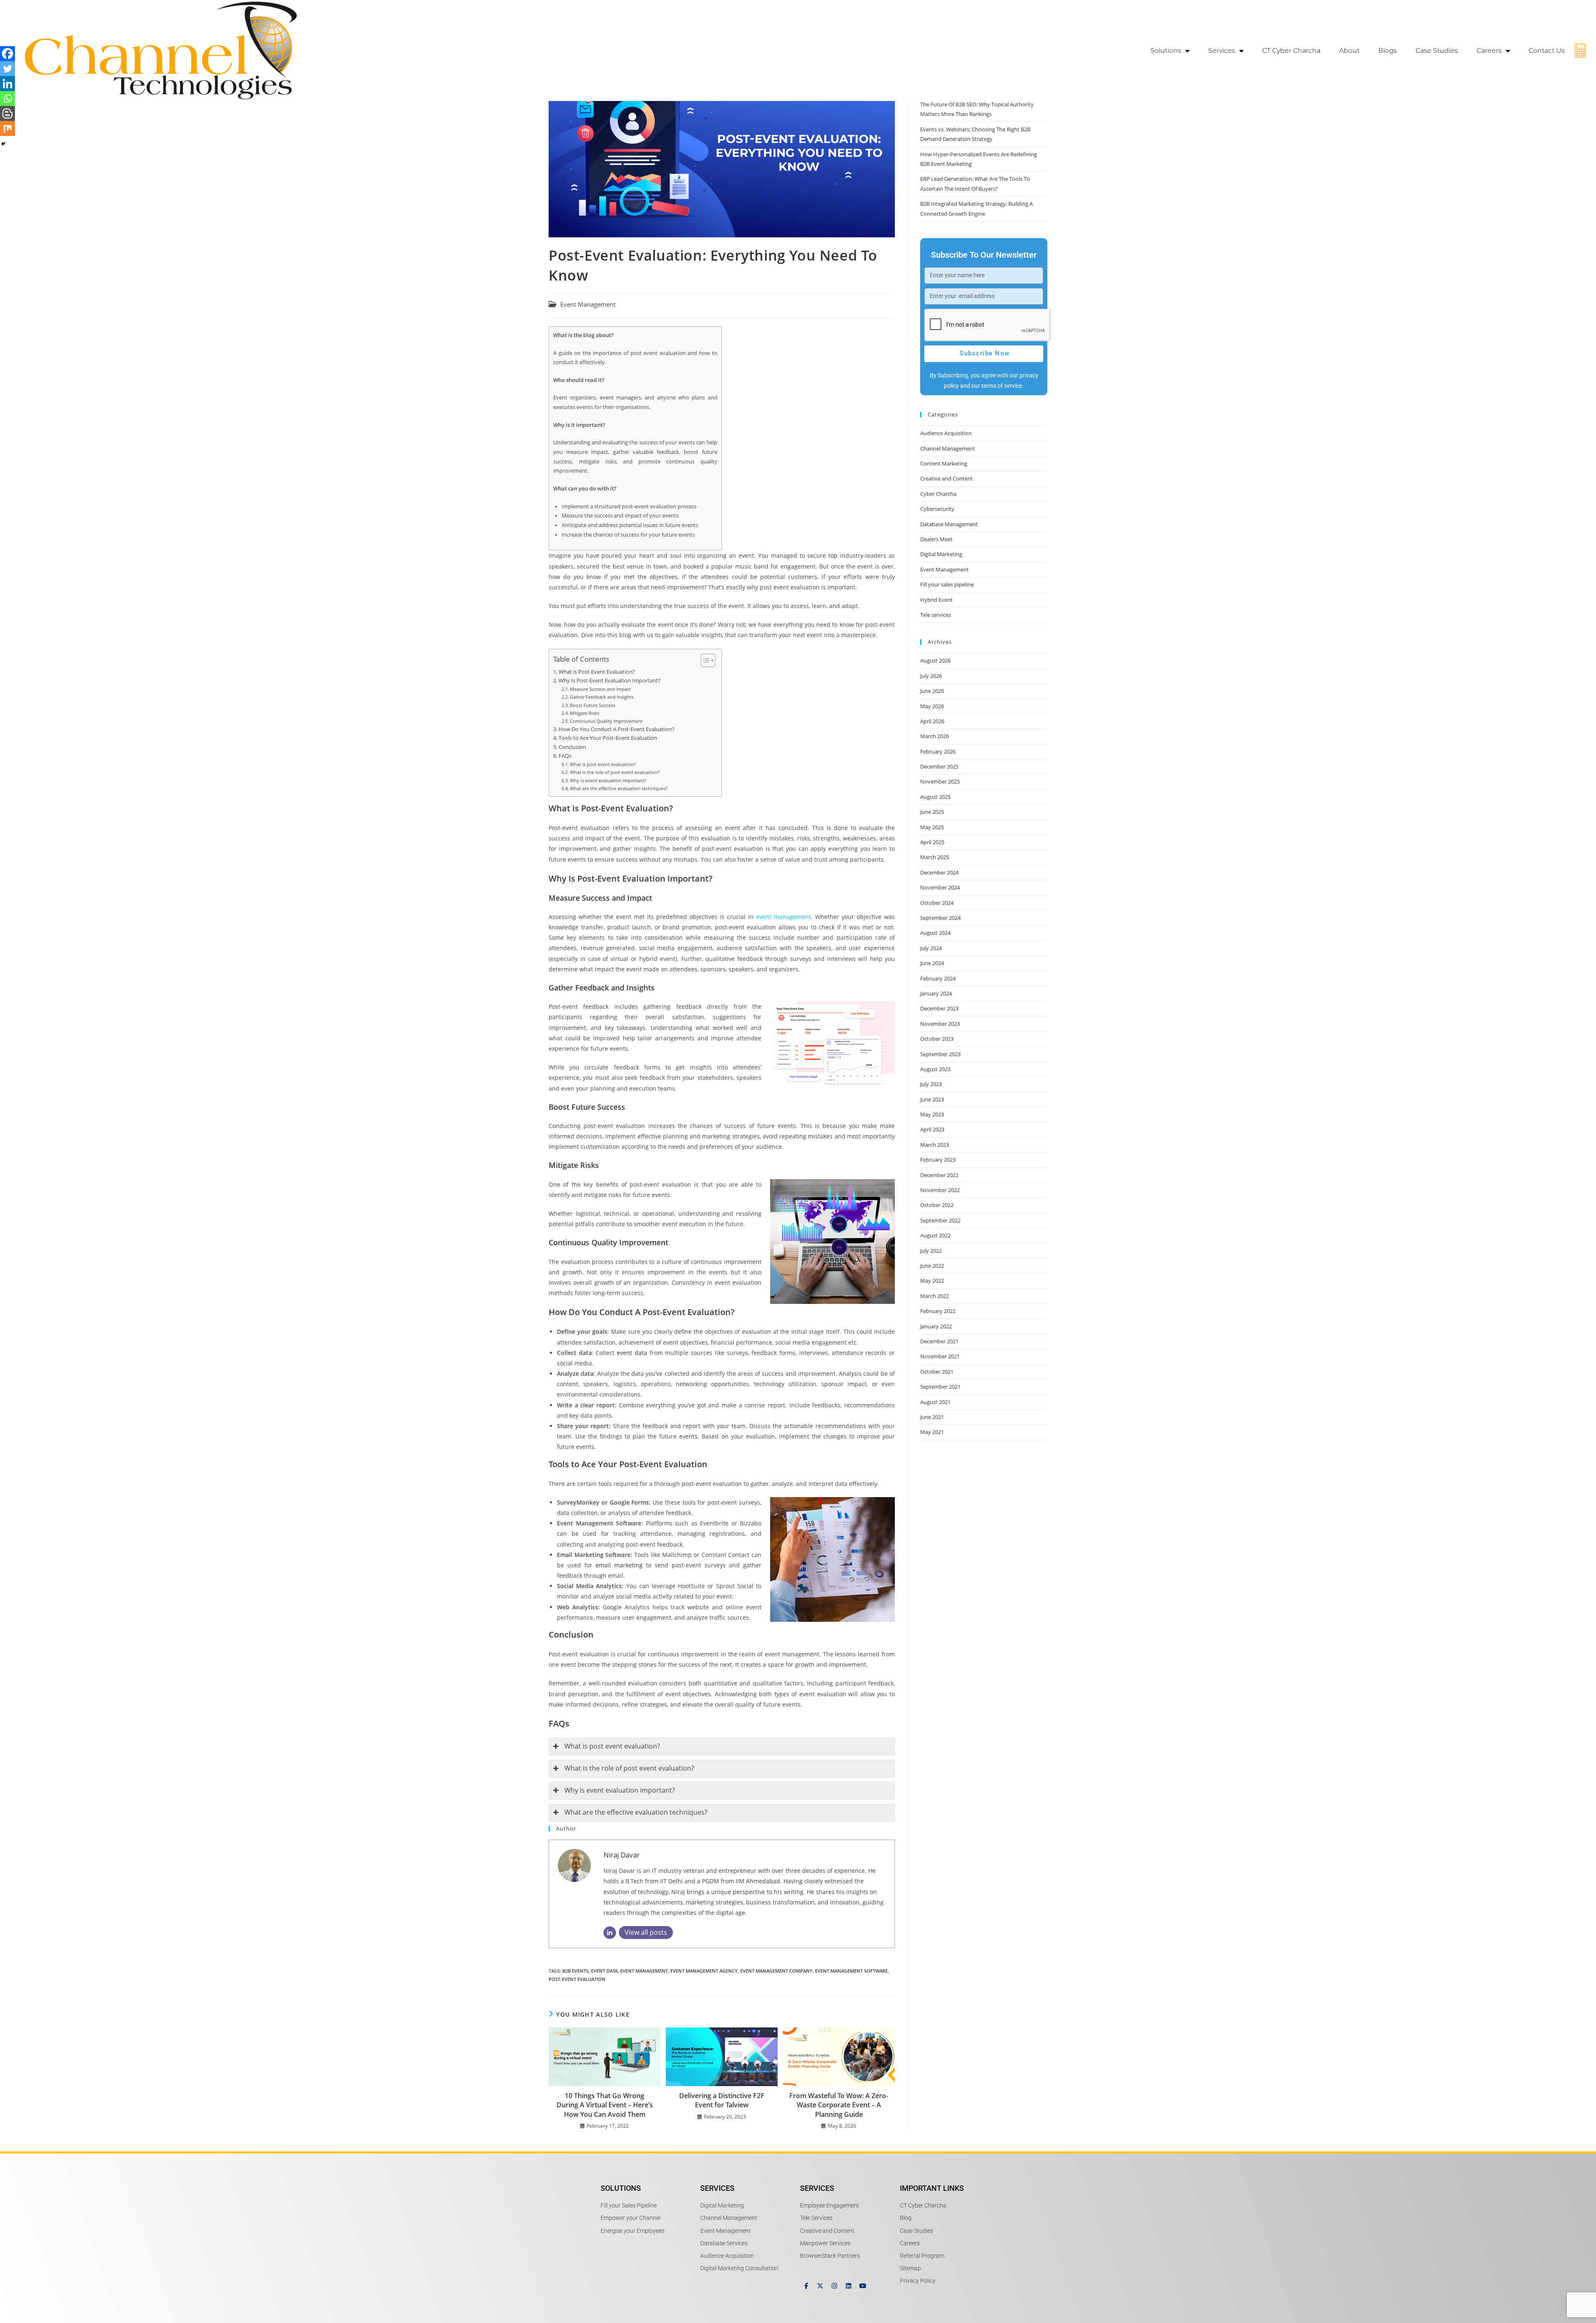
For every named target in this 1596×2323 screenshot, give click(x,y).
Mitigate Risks (585, 713)
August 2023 (935, 1069)
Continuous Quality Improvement (606, 721)
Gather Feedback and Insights (602, 697)
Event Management (588, 304)
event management (783, 917)
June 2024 (932, 963)
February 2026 (938, 751)
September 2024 (940, 918)
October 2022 (937, 1205)
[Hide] (3, 144)
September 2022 (940, 1220)
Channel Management (948, 448)
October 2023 (937, 1039)
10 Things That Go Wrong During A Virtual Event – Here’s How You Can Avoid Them (605, 2105)
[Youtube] (863, 2286)
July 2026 (931, 676)
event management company (776, 1971)
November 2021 (940, 1356)
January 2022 (936, 1326)
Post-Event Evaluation (577, 1979)
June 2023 (932, 1099)
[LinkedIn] (610, 1933)
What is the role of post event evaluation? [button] (629, 1768)
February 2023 (938, 1160)
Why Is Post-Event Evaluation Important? (610, 681)
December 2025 (939, 766)
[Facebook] (7, 54)
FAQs (565, 756)
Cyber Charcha (938, 494)
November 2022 (940, 1190)
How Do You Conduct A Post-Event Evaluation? (617, 729)
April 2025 (932, 842)
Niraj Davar (622, 1855)
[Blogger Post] (7, 113)
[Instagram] (834, 2286)
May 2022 (932, 1281)
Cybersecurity (937, 509)
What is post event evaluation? (603, 764)
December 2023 (939, 1008)
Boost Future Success (592, 705)
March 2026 (935, 736)
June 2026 (932, 691)
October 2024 (937, 903)
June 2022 (932, 1266)
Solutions (1166, 50)
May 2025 (932, 827)
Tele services (936, 615)
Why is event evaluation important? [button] (620, 1790)
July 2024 (931, 948)
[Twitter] (7, 69)
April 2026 (932, 721)
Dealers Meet (936, 539)
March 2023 (935, 1145)
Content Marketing (944, 463)
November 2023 (940, 1024)
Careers (1489, 50)
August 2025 (935, 797)
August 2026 (935, 660)
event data (632, 1353)
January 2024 (936, 993)
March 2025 (935, 857)
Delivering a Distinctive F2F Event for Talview (722, 2100)
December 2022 (939, 1175)
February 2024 (938, 978)
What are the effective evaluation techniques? (619, 788)
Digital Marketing (941, 554)
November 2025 (940, 781)
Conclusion (572, 747)
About (1349, 50)
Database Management (949, 524)
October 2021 (937, 1372)
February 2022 (938, 1311)
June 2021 (932, 1417)
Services (1222, 50)
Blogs (1388, 50)
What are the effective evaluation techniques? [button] (636, 1812)
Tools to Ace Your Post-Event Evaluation (608, 738)
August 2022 (935, 1235)
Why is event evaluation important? (608, 780)
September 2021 (940, 1387)
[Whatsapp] (7, 99)
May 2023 (932, 1114)
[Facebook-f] (806, 2286)
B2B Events (575, 1971)
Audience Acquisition (946, 433)
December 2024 (939, 872)
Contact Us (1547, 50)
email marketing (619, 1565)
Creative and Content (947, 478)
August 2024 (935, 933)
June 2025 (932, 812)
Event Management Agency (704, 1971)
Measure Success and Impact (600, 689)
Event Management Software (851, 1971)
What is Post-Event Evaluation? (597, 672)
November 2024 (940, 887)
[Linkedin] (7, 84)
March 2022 (935, 1296)
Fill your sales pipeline (947, 584)
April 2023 (932, 1129)
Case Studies (1437, 50)
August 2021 (935, 1402)
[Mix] (7, 128)
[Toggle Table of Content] (704, 660)
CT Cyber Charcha (1291, 50)
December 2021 (939, 1341)
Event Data (604, 1971)
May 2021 (932, 1432)
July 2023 (931, 1084)
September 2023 (940, 1054)
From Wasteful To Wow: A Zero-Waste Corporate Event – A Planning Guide (839, 2105)
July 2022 (931, 1251)
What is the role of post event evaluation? (615, 772)
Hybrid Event (936, 600)
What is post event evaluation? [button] (612, 1746)
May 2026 (932, 706)
